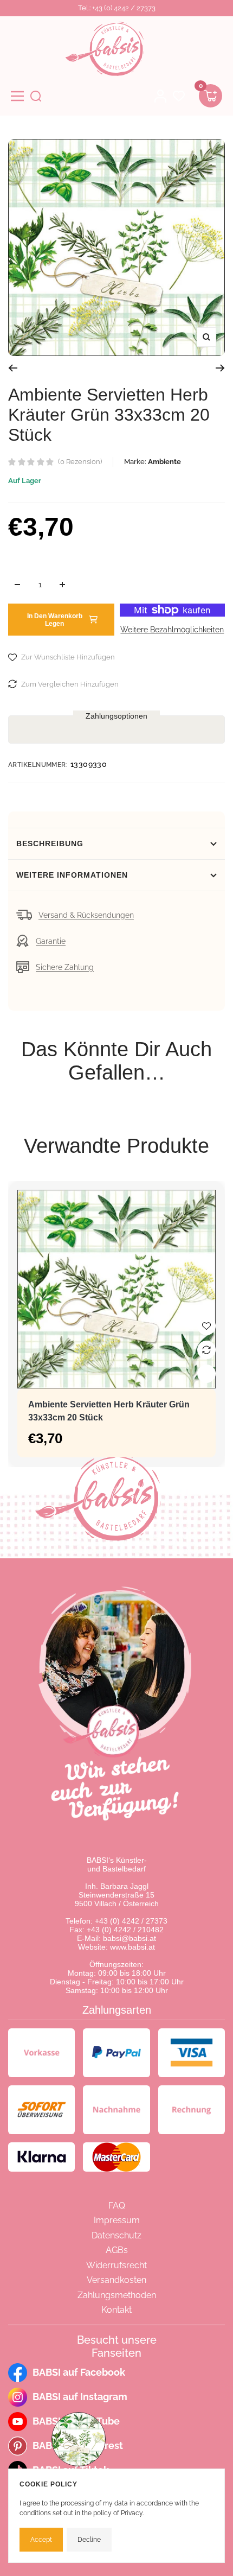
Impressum (117, 2220)
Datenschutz (116, 2235)
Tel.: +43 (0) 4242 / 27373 (117, 8)
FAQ (117, 2206)
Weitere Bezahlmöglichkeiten (172, 630)
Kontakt (116, 2310)
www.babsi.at (132, 1947)
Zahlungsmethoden (117, 2295)
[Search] (36, 96)
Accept (41, 2540)
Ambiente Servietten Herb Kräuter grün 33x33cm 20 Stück (109, 1411)
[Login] (160, 96)
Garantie (51, 941)
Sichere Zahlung (65, 967)
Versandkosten (116, 2280)
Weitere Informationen (72, 875)
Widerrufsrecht (116, 2265)
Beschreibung (50, 843)
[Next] (220, 368)
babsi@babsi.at (130, 1938)
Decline (89, 2540)
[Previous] (13, 368)
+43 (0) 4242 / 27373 (131, 1921)
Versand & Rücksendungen (86, 915)
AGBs (117, 2250)
